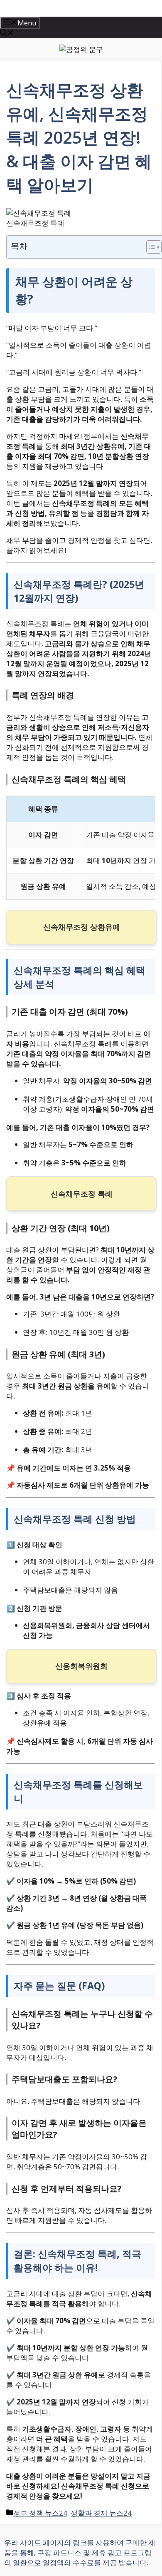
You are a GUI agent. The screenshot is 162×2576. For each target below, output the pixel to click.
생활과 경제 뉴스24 (101, 2513)
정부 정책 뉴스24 (40, 2513)
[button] (7, 34)
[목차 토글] (150, 247)
